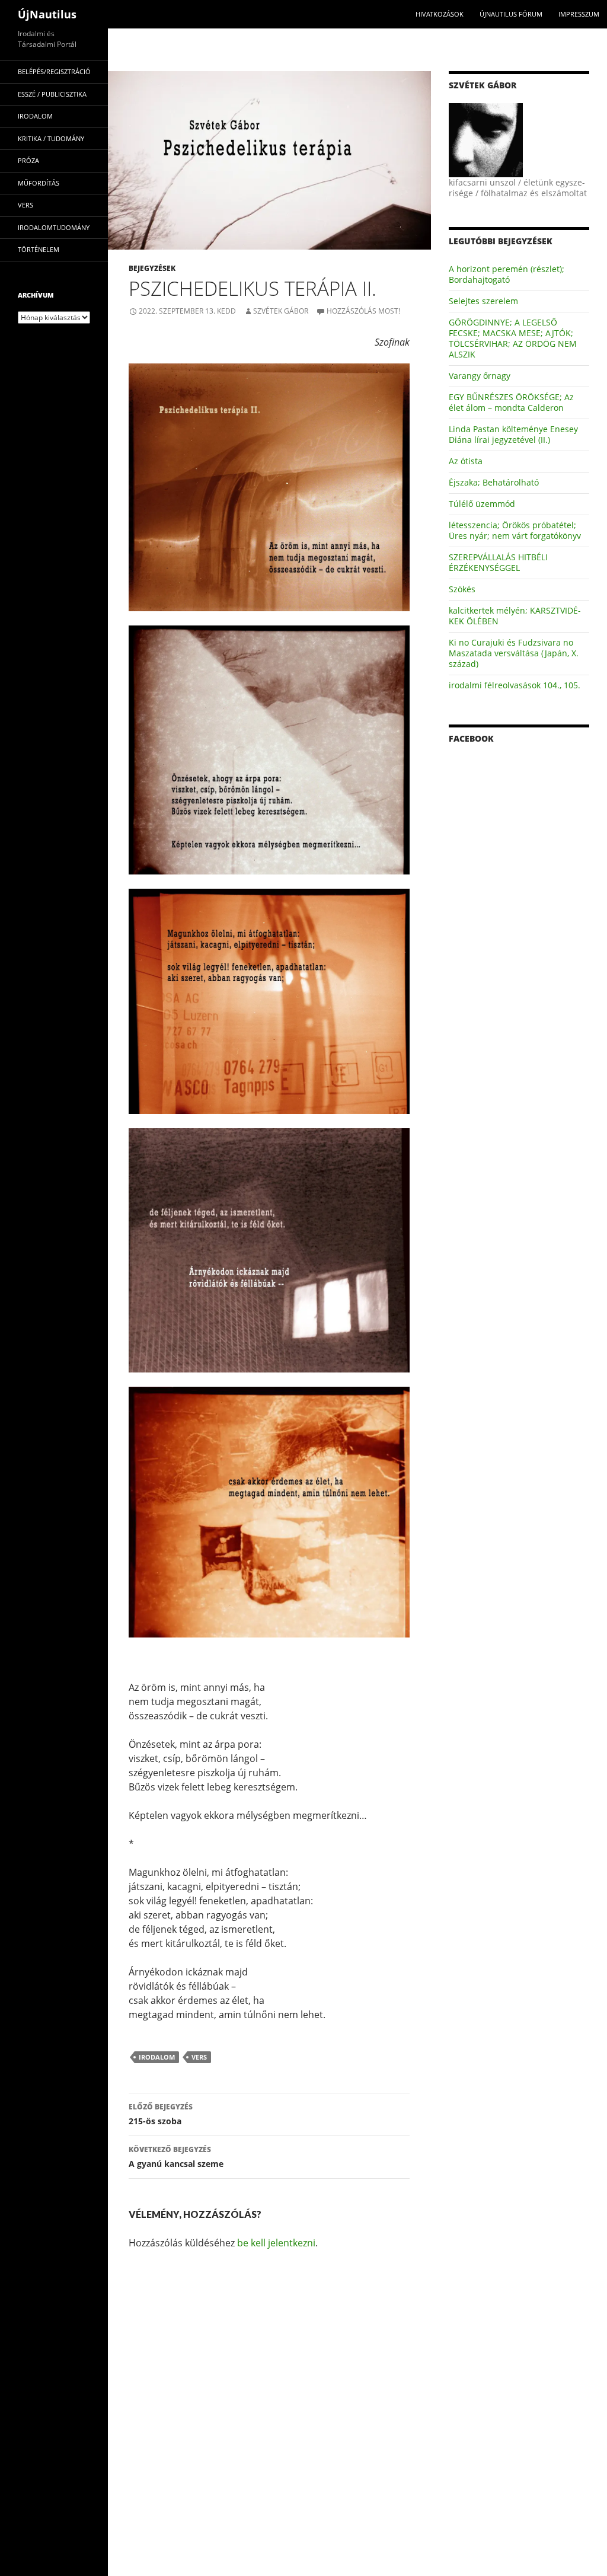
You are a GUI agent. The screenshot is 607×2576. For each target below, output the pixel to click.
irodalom (157, 2057)
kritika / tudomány (51, 138)
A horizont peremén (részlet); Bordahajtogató (507, 274)
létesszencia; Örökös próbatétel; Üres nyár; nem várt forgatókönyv (515, 530)
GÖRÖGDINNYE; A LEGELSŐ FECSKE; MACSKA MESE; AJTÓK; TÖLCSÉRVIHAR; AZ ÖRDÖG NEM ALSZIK (513, 338)
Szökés (462, 589)
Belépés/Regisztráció (54, 71)
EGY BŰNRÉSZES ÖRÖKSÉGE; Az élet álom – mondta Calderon (511, 402)
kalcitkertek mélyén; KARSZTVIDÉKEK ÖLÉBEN (515, 616)
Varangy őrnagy (480, 376)
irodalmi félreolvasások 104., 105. (515, 685)
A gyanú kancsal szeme (176, 2157)
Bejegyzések (152, 268)
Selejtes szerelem (483, 301)
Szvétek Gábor (281, 311)
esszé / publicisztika (52, 94)
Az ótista (466, 461)
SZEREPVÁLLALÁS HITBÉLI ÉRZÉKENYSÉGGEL (498, 562)
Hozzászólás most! (363, 311)
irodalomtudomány (54, 227)
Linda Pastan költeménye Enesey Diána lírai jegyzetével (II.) (513, 434)
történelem (39, 249)
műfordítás (39, 183)
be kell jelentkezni (276, 2243)
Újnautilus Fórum (511, 14)
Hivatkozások (440, 14)
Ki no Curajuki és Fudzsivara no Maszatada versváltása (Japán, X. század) (514, 653)
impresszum (579, 14)
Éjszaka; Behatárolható (494, 482)
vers (199, 2057)
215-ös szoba (161, 2114)
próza (28, 160)
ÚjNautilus (47, 14)
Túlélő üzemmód (482, 504)
